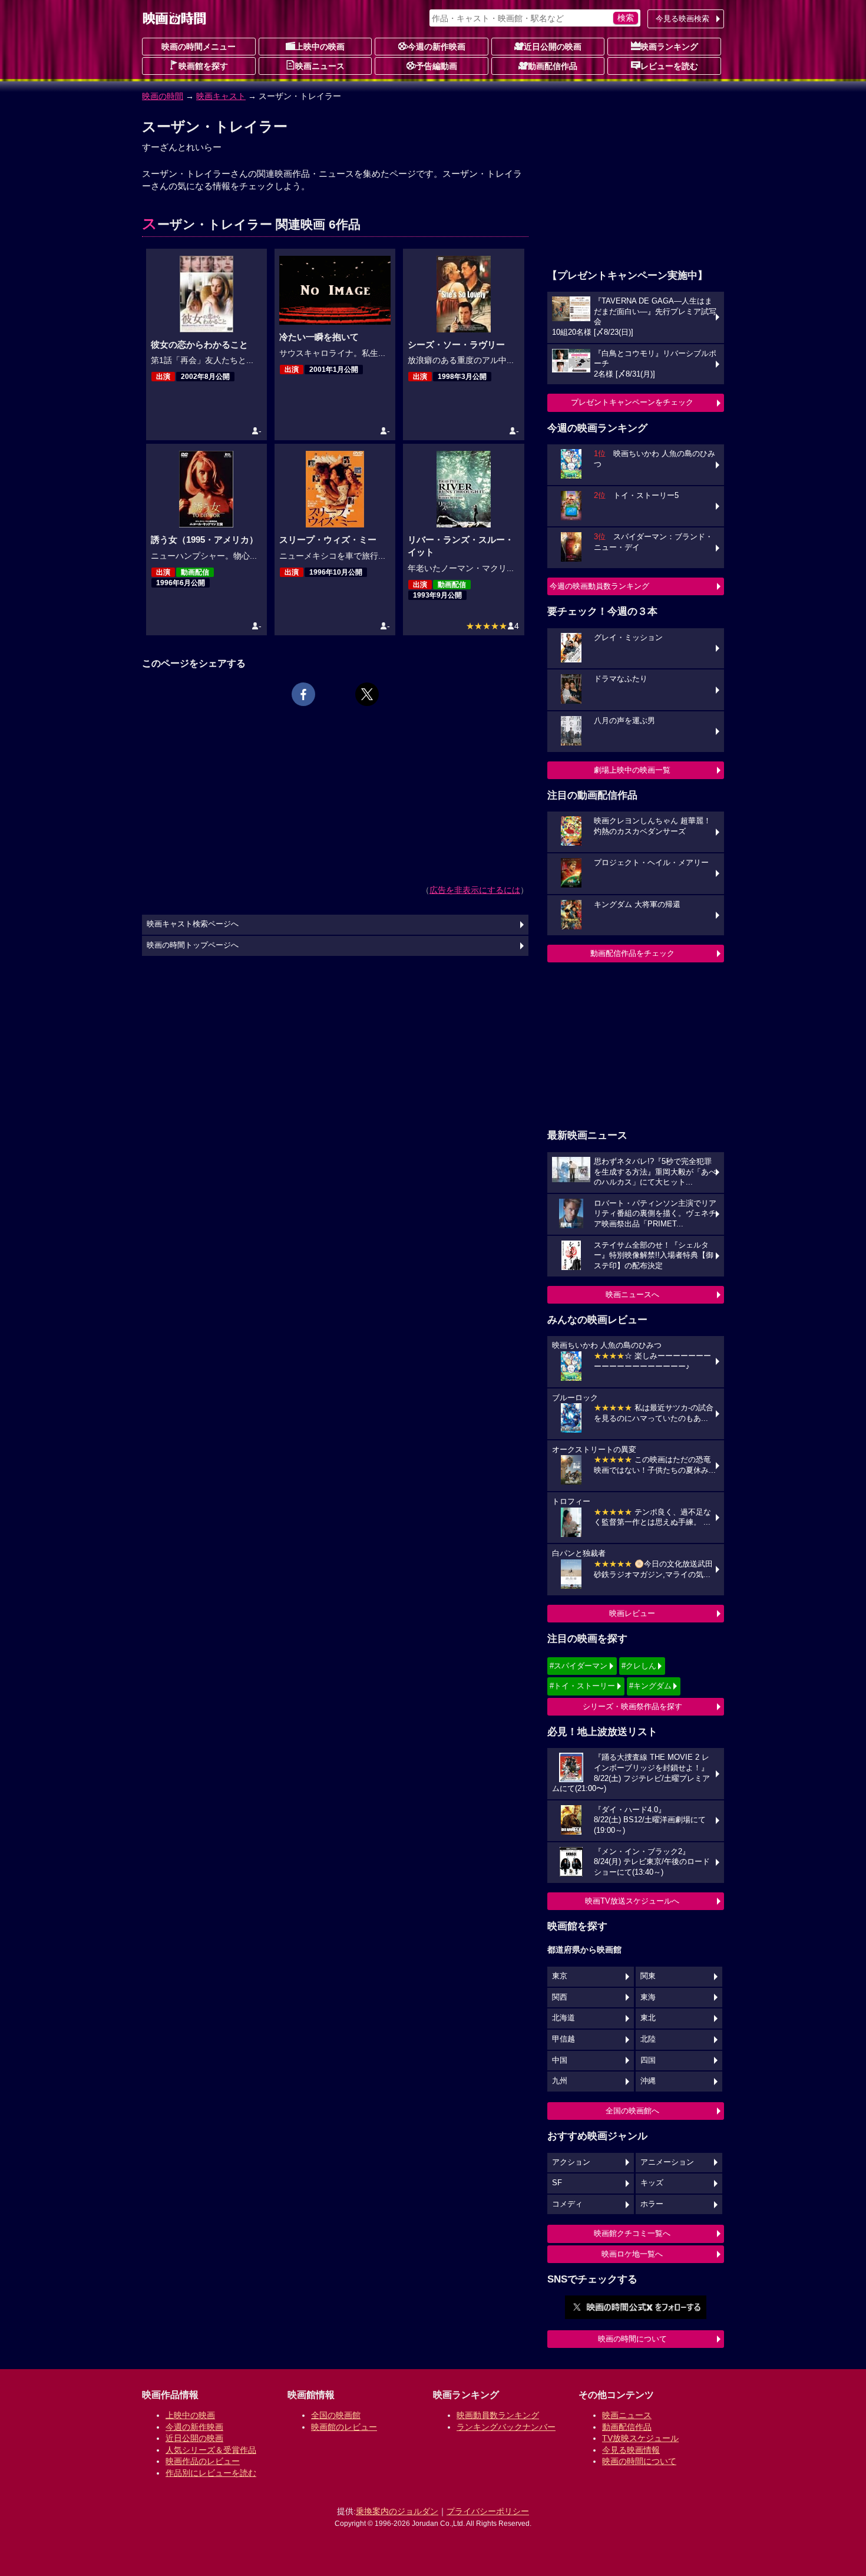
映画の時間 (163, 96)
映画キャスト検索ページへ (193, 924)
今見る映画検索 (682, 19)
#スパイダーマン (579, 1666)
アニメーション (667, 2162)
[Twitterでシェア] (367, 694)
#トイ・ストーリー (582, 1686)
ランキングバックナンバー (506, 2427)
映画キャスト (221, 96)
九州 (560, 2081)
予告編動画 (437, 66)
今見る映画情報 (631, 2450)
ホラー (652, 2204)
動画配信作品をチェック (632, 953)
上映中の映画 (320, 47)
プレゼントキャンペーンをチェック (632, 402)
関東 (648, 1976)
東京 (560, 1976)
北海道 (563, 2018)
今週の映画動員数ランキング (599, 586)
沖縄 (648, 2081)
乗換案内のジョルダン (397, 2511)
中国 (560, 2060)
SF (557, 2183)
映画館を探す (203, 66)
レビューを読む (669, 66)
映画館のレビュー (344, 2427)
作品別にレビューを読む (211, 2473)
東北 (648, 2018)
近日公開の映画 (553, 47)
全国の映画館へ (632, 2111)
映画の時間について (632, 2339)
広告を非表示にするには (475, 890)
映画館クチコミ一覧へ (632, 2233)
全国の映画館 (336, 2415)
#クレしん (639, 1666)
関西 (560, 1997)
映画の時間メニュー (199, 47)
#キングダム (650, 1686)
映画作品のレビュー (203, 2461)
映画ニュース (320, 66)
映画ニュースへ (632, 1294)
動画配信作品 (553, 66)
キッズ (652, 2183)
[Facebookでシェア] (303, 694)
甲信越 (563, 2039)
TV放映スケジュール (640, 2438)
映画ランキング (669, 47)
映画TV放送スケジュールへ (632, 1901)
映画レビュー (632, 1613)
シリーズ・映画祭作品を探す (632, 1706)
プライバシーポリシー (488, 2511)
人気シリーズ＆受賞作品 (211, 2450)
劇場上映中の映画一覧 (632, 770)
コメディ (567, 2204)
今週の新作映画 (437, 47)
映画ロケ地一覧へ (632, 2254)
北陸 (648, 2039)
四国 (648, 2060)
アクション (571, 2162)
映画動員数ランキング (498, 2415)
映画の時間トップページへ (193, 945)
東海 (648, 1997)
